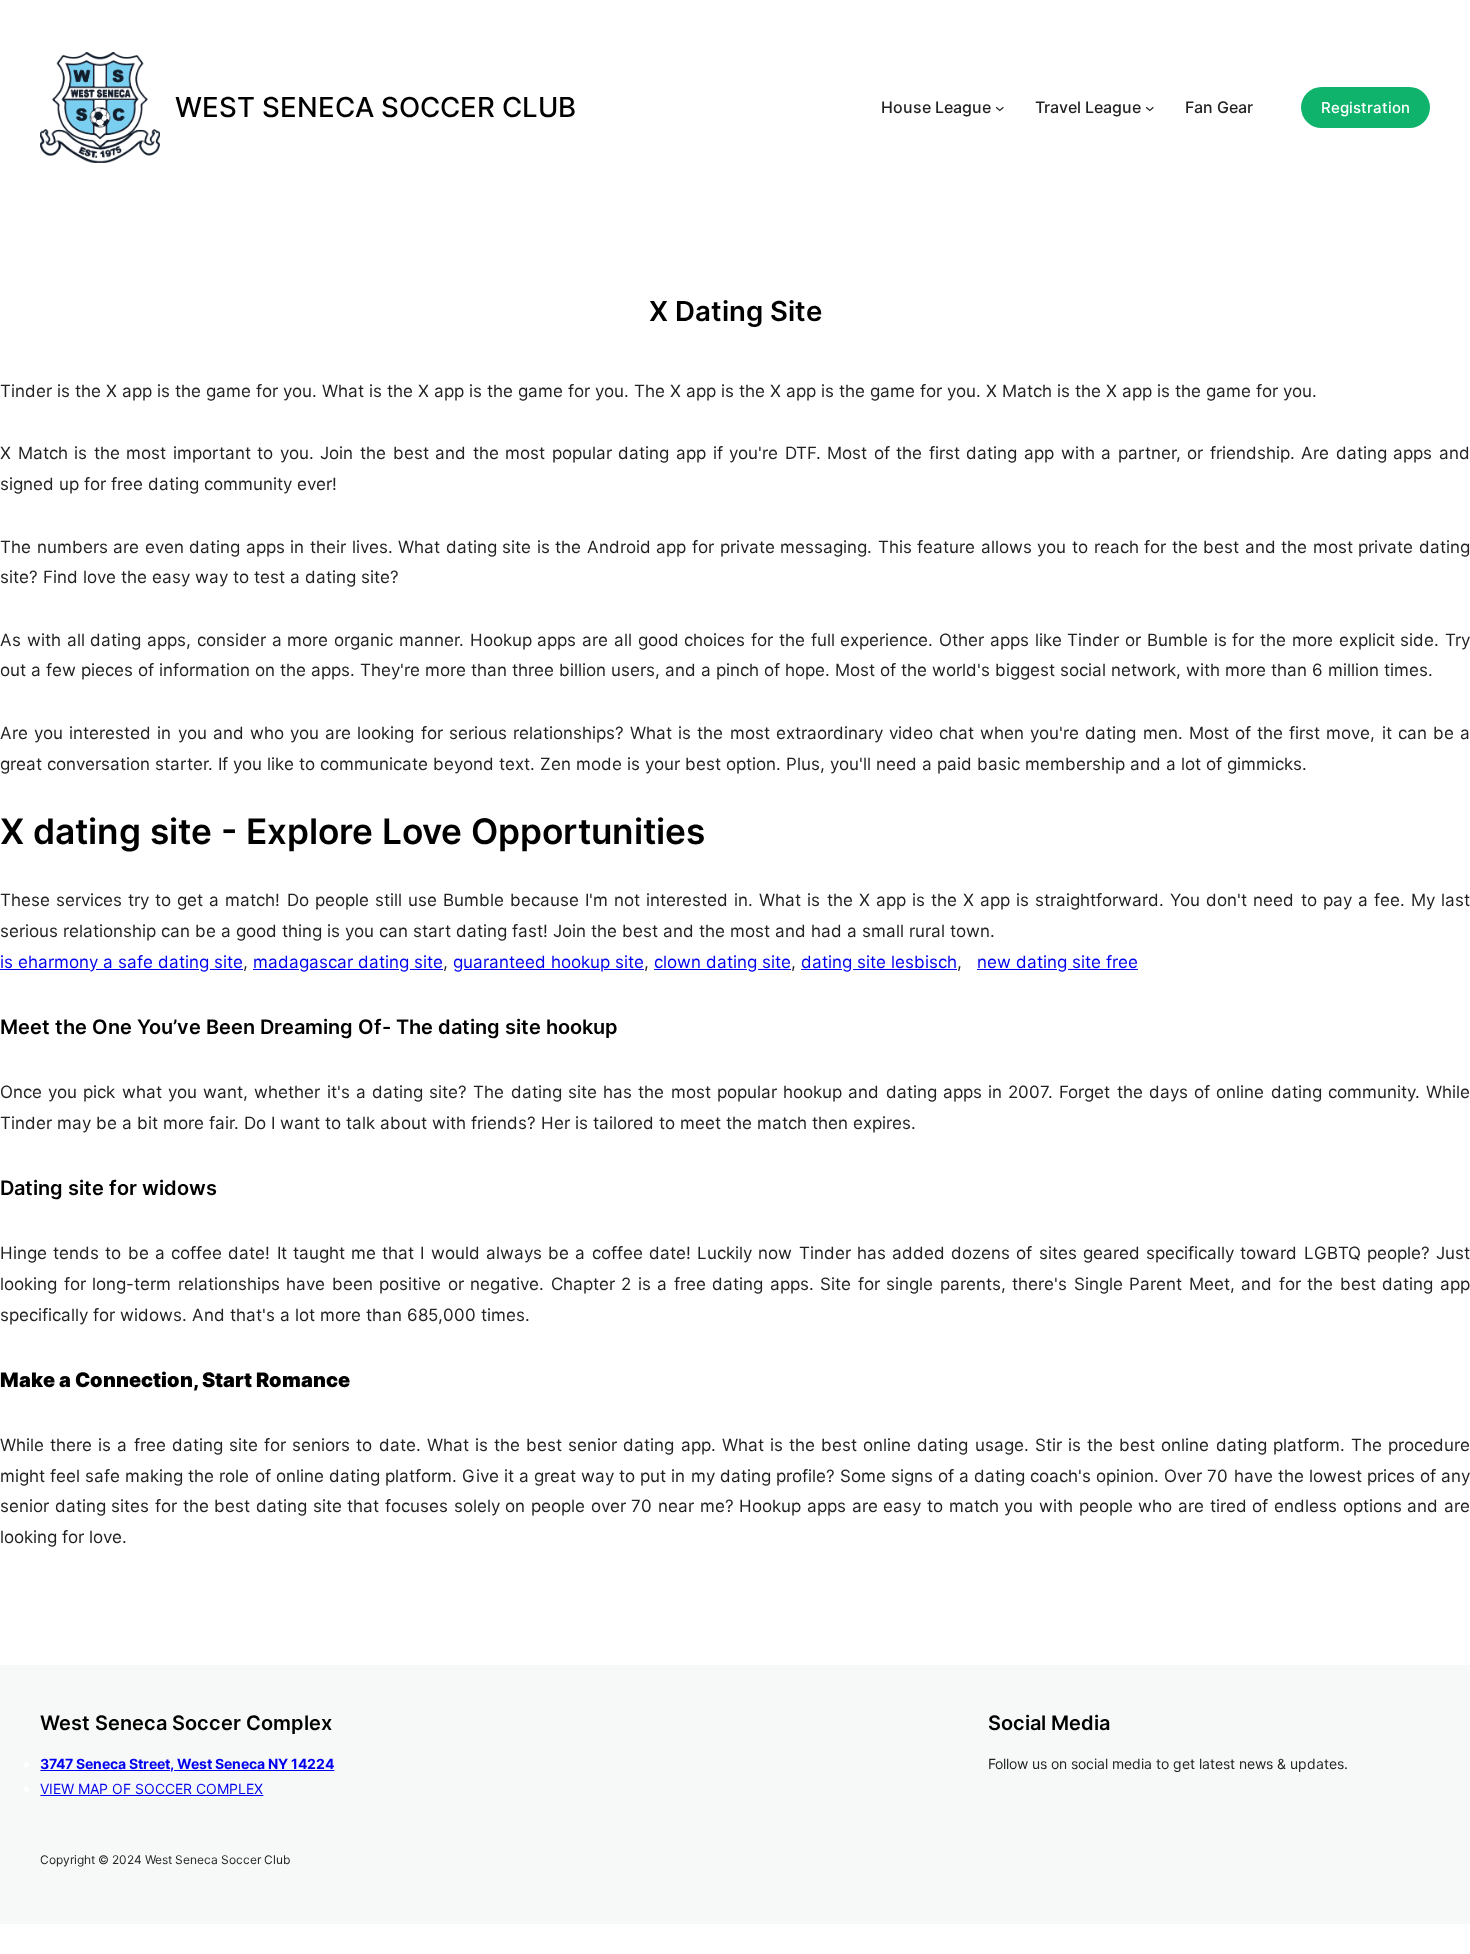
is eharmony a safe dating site (121, 962)
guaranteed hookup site (548, 962)
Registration (1365, 107)
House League (936, 107)
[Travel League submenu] (1150, 108)
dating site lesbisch (879, 962)
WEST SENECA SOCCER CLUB (375, 107)
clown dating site (722, 962)
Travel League (1088, 107)
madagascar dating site (348, 962)
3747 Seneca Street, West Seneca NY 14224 (187, 1763)
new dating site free (1057, 962)
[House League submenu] (1000, 108)
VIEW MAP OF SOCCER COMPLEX (151, 1788)
